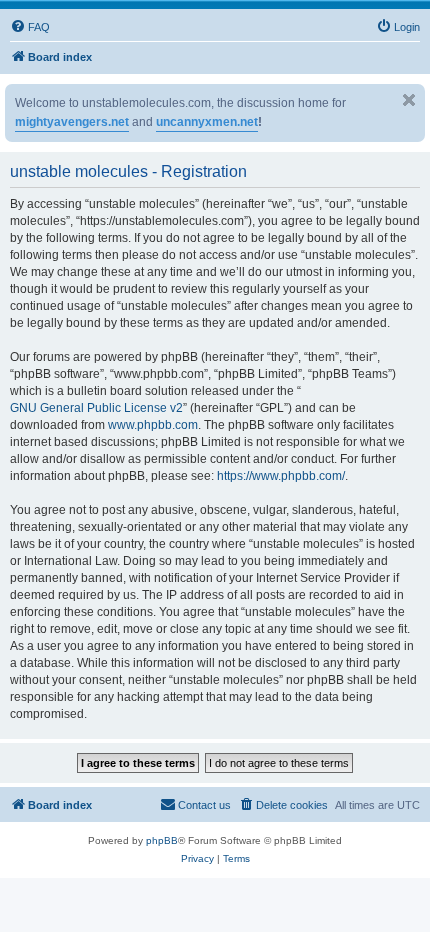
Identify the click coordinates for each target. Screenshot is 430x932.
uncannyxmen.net (207, 122)
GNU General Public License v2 (96, 408)
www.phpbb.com (153, 425)
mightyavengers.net (72, 122)
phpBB (162, 840)
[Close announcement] (409, 100)
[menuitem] (30, 27)
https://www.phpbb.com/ (281, 476)
